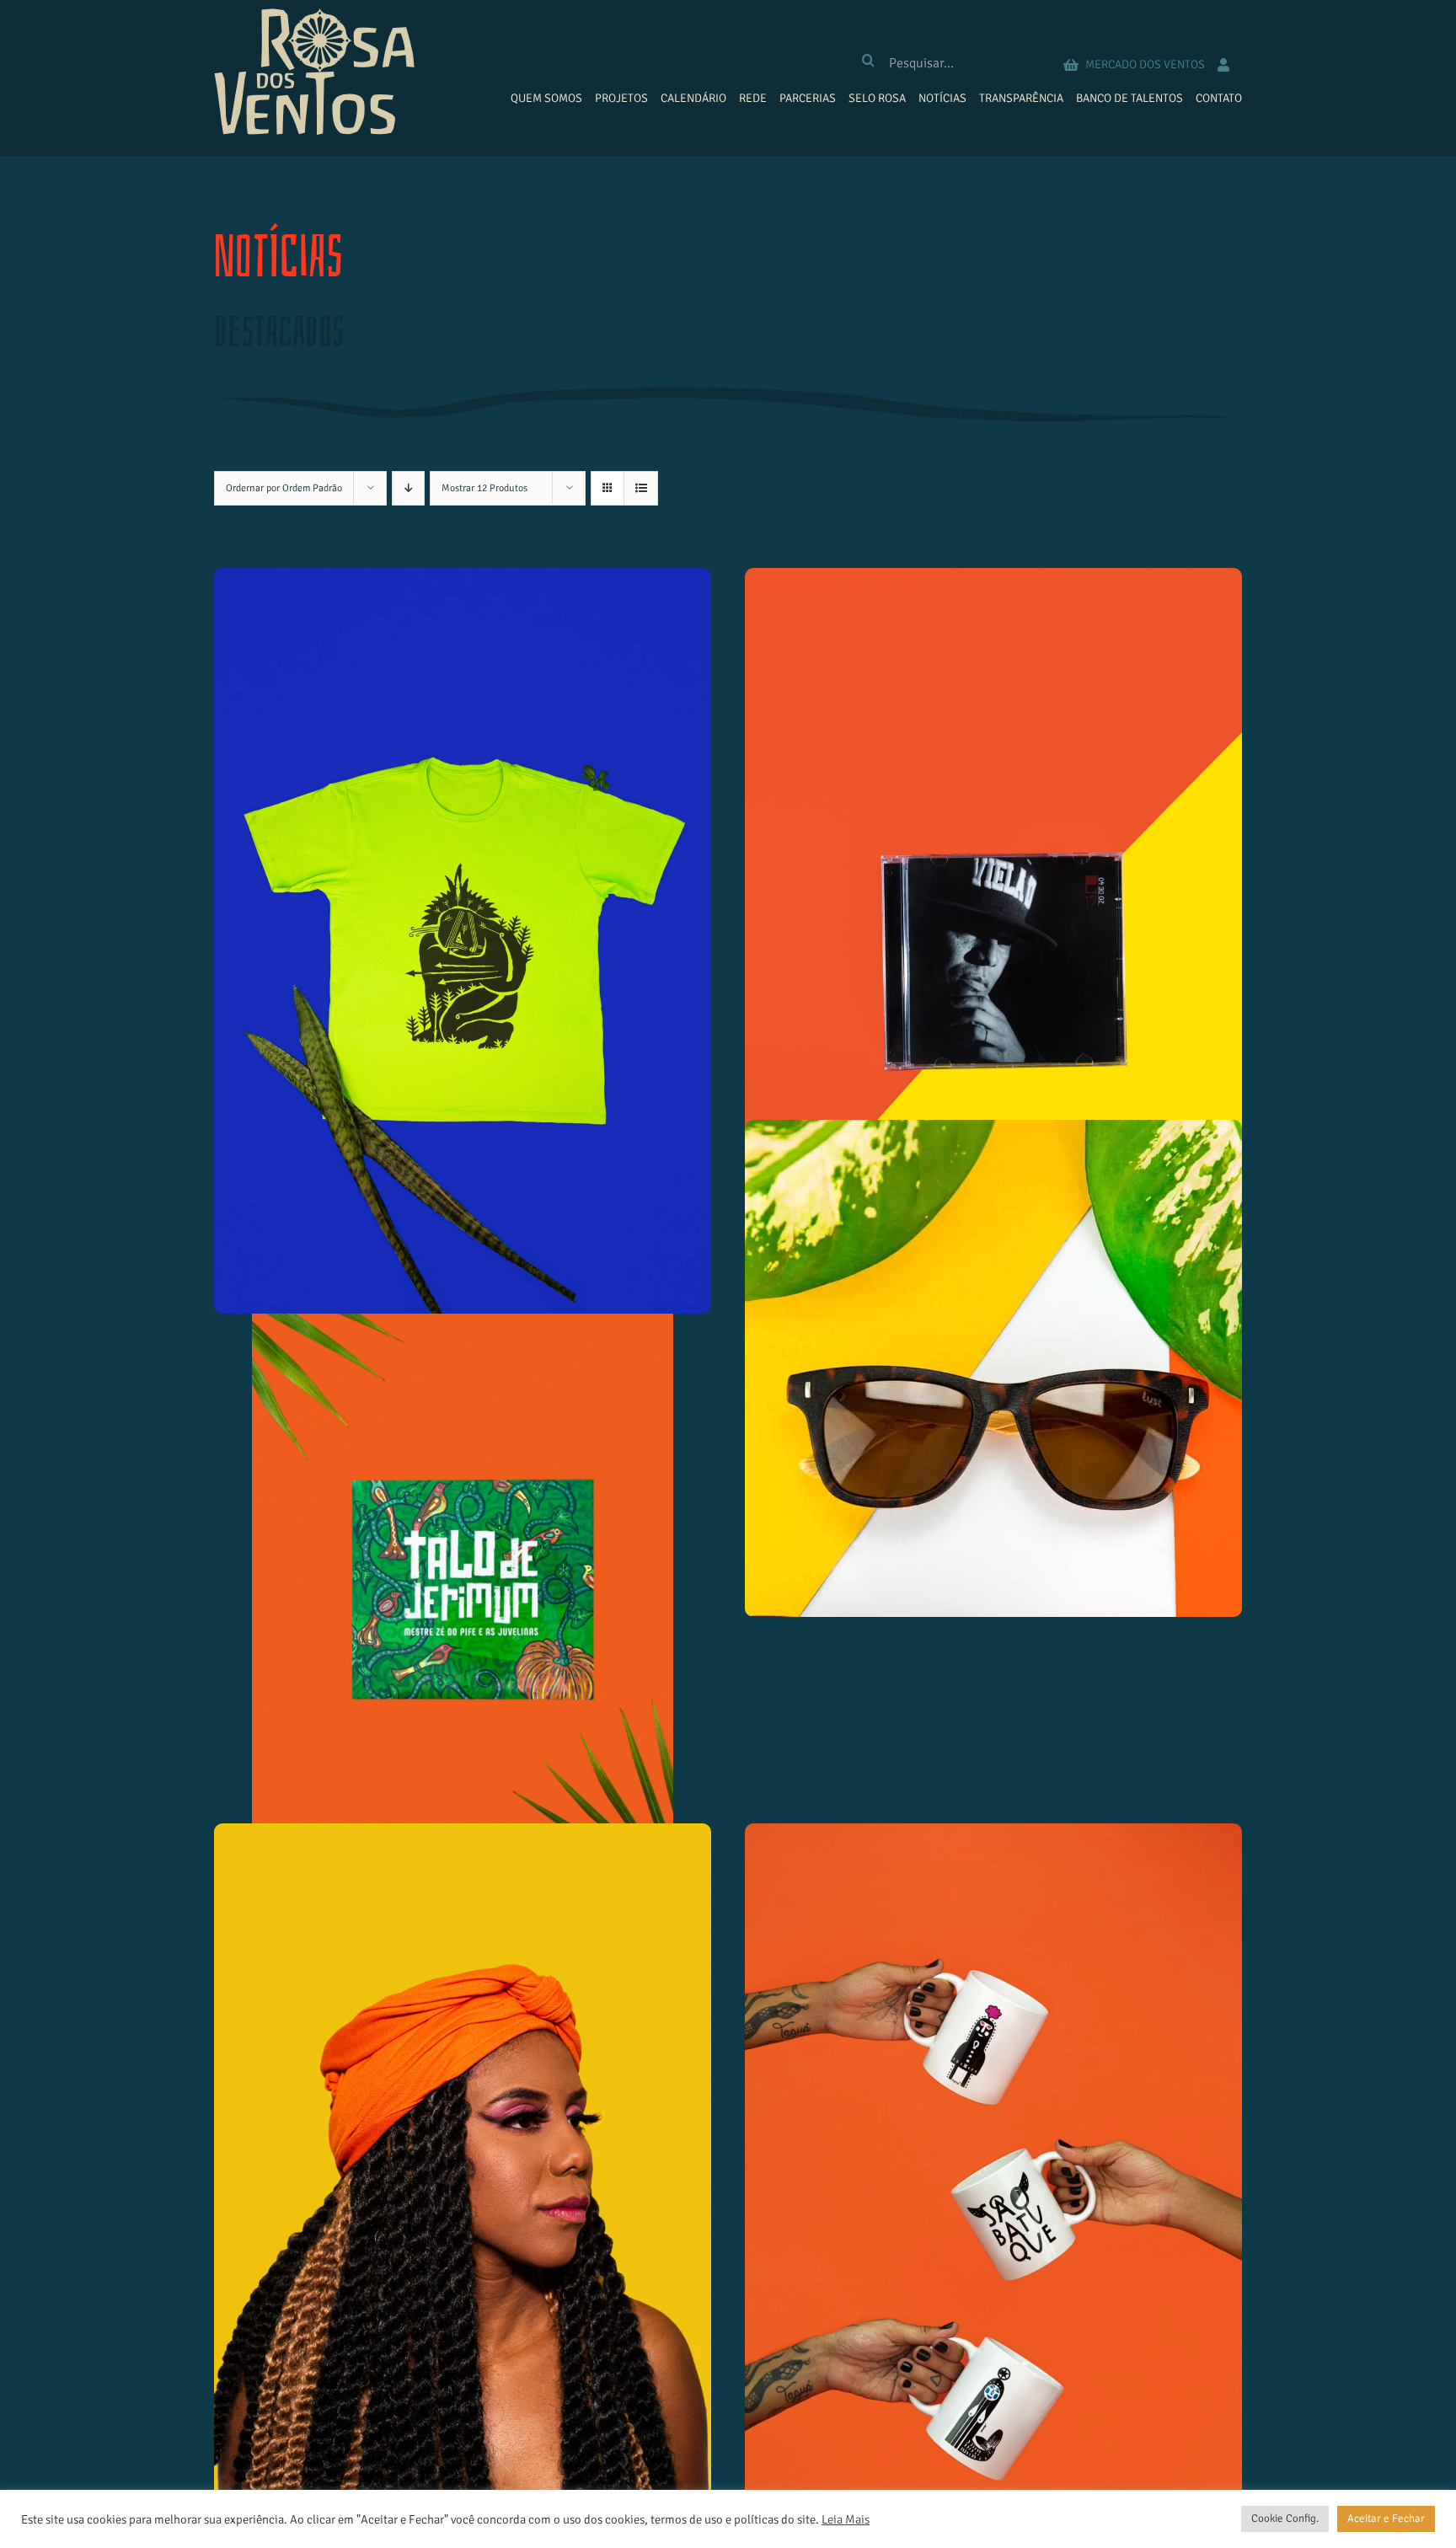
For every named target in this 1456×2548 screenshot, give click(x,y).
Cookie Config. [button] (1285, 2519)
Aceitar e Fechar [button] (1386, 2519)
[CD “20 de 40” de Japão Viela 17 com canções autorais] (993, 941)
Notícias (278, 257)
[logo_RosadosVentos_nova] (314, 16)
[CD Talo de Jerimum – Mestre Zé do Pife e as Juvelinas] (463, 1569)
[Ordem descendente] (408, 488)
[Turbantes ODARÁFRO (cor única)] (463, 2197)
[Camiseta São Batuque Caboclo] (463, 941)
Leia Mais (846, 2519)
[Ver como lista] (641, 488)
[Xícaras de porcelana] (993, 2197)
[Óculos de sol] (993, 1369)
